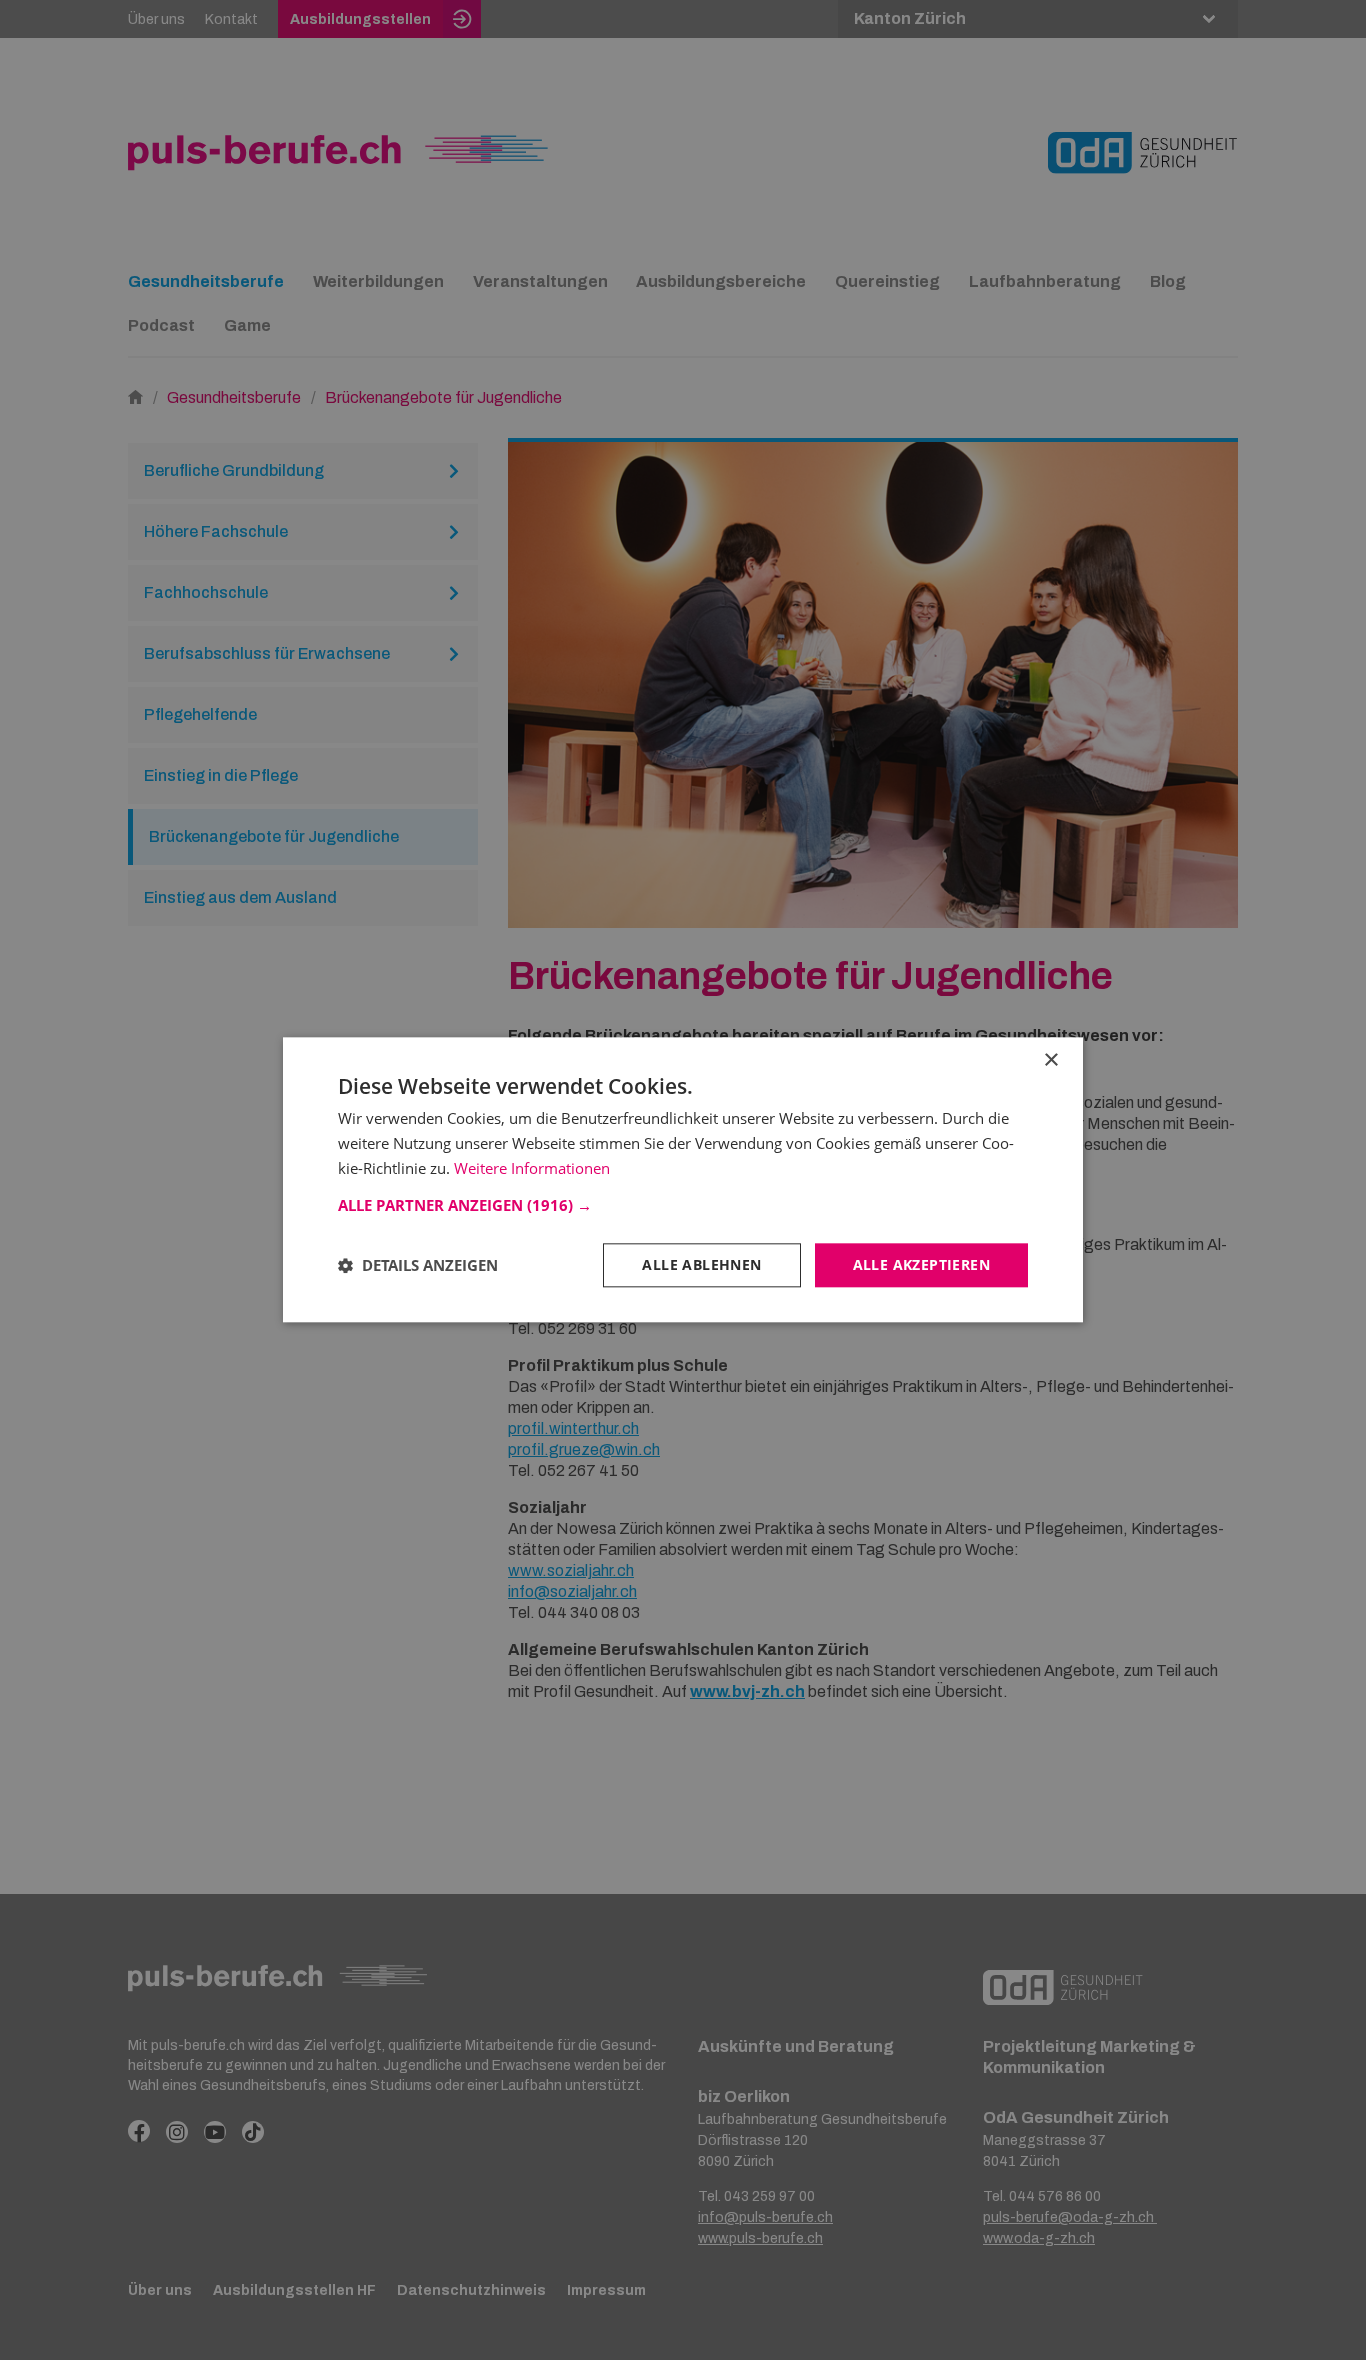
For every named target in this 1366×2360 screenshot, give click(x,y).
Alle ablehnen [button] (701, 1264)
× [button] (1050, 1060)
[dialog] (683, 1179)
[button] (683, 1205)
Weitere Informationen (532, 1168)
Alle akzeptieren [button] (921, 1264)
